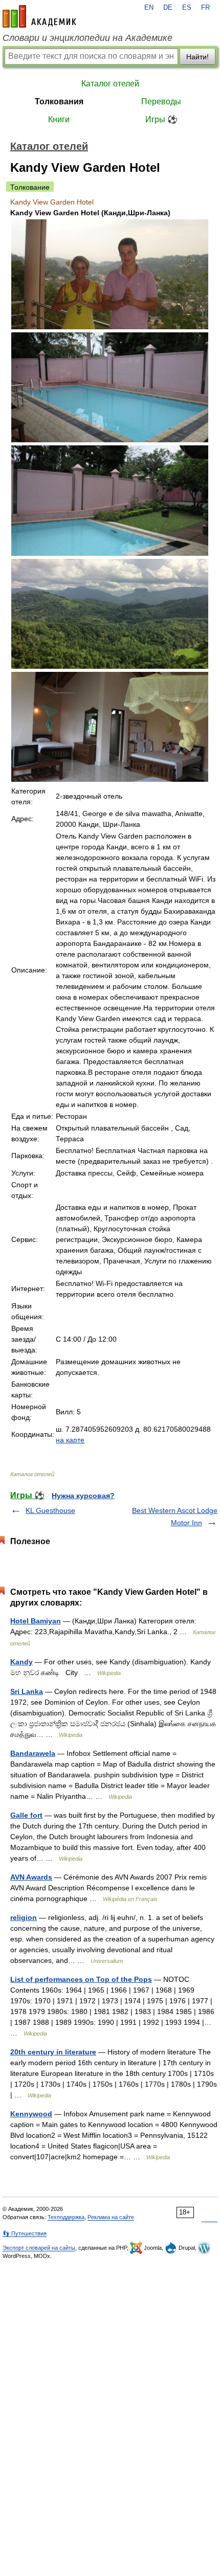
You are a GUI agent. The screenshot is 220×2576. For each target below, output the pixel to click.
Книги (59, 119)
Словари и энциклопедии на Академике (87, 38)
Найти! (197, 57)
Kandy (21, 1662)
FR (205, 8)
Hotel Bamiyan (36, 1621)
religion (24, 1917)
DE (168, 8)
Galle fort (26, 1815)
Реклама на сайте (111, 2217)
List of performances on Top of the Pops (81, 1979)
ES (187, 8)
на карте (70, 1440)
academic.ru (39, 16)
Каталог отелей (110, 84)
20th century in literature (53, 2052)
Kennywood (31, 2114)
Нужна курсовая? (83, 1496)
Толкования (59, 101)
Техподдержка (66, 2217)
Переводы (161, 101)
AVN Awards (31, 1877)
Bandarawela (33, 1753)
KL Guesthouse (50, 1510)
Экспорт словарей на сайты (39, 2248)
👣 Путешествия (25, 2233)
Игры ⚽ (161, 119)
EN (149, 8)
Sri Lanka (27, 1691)
